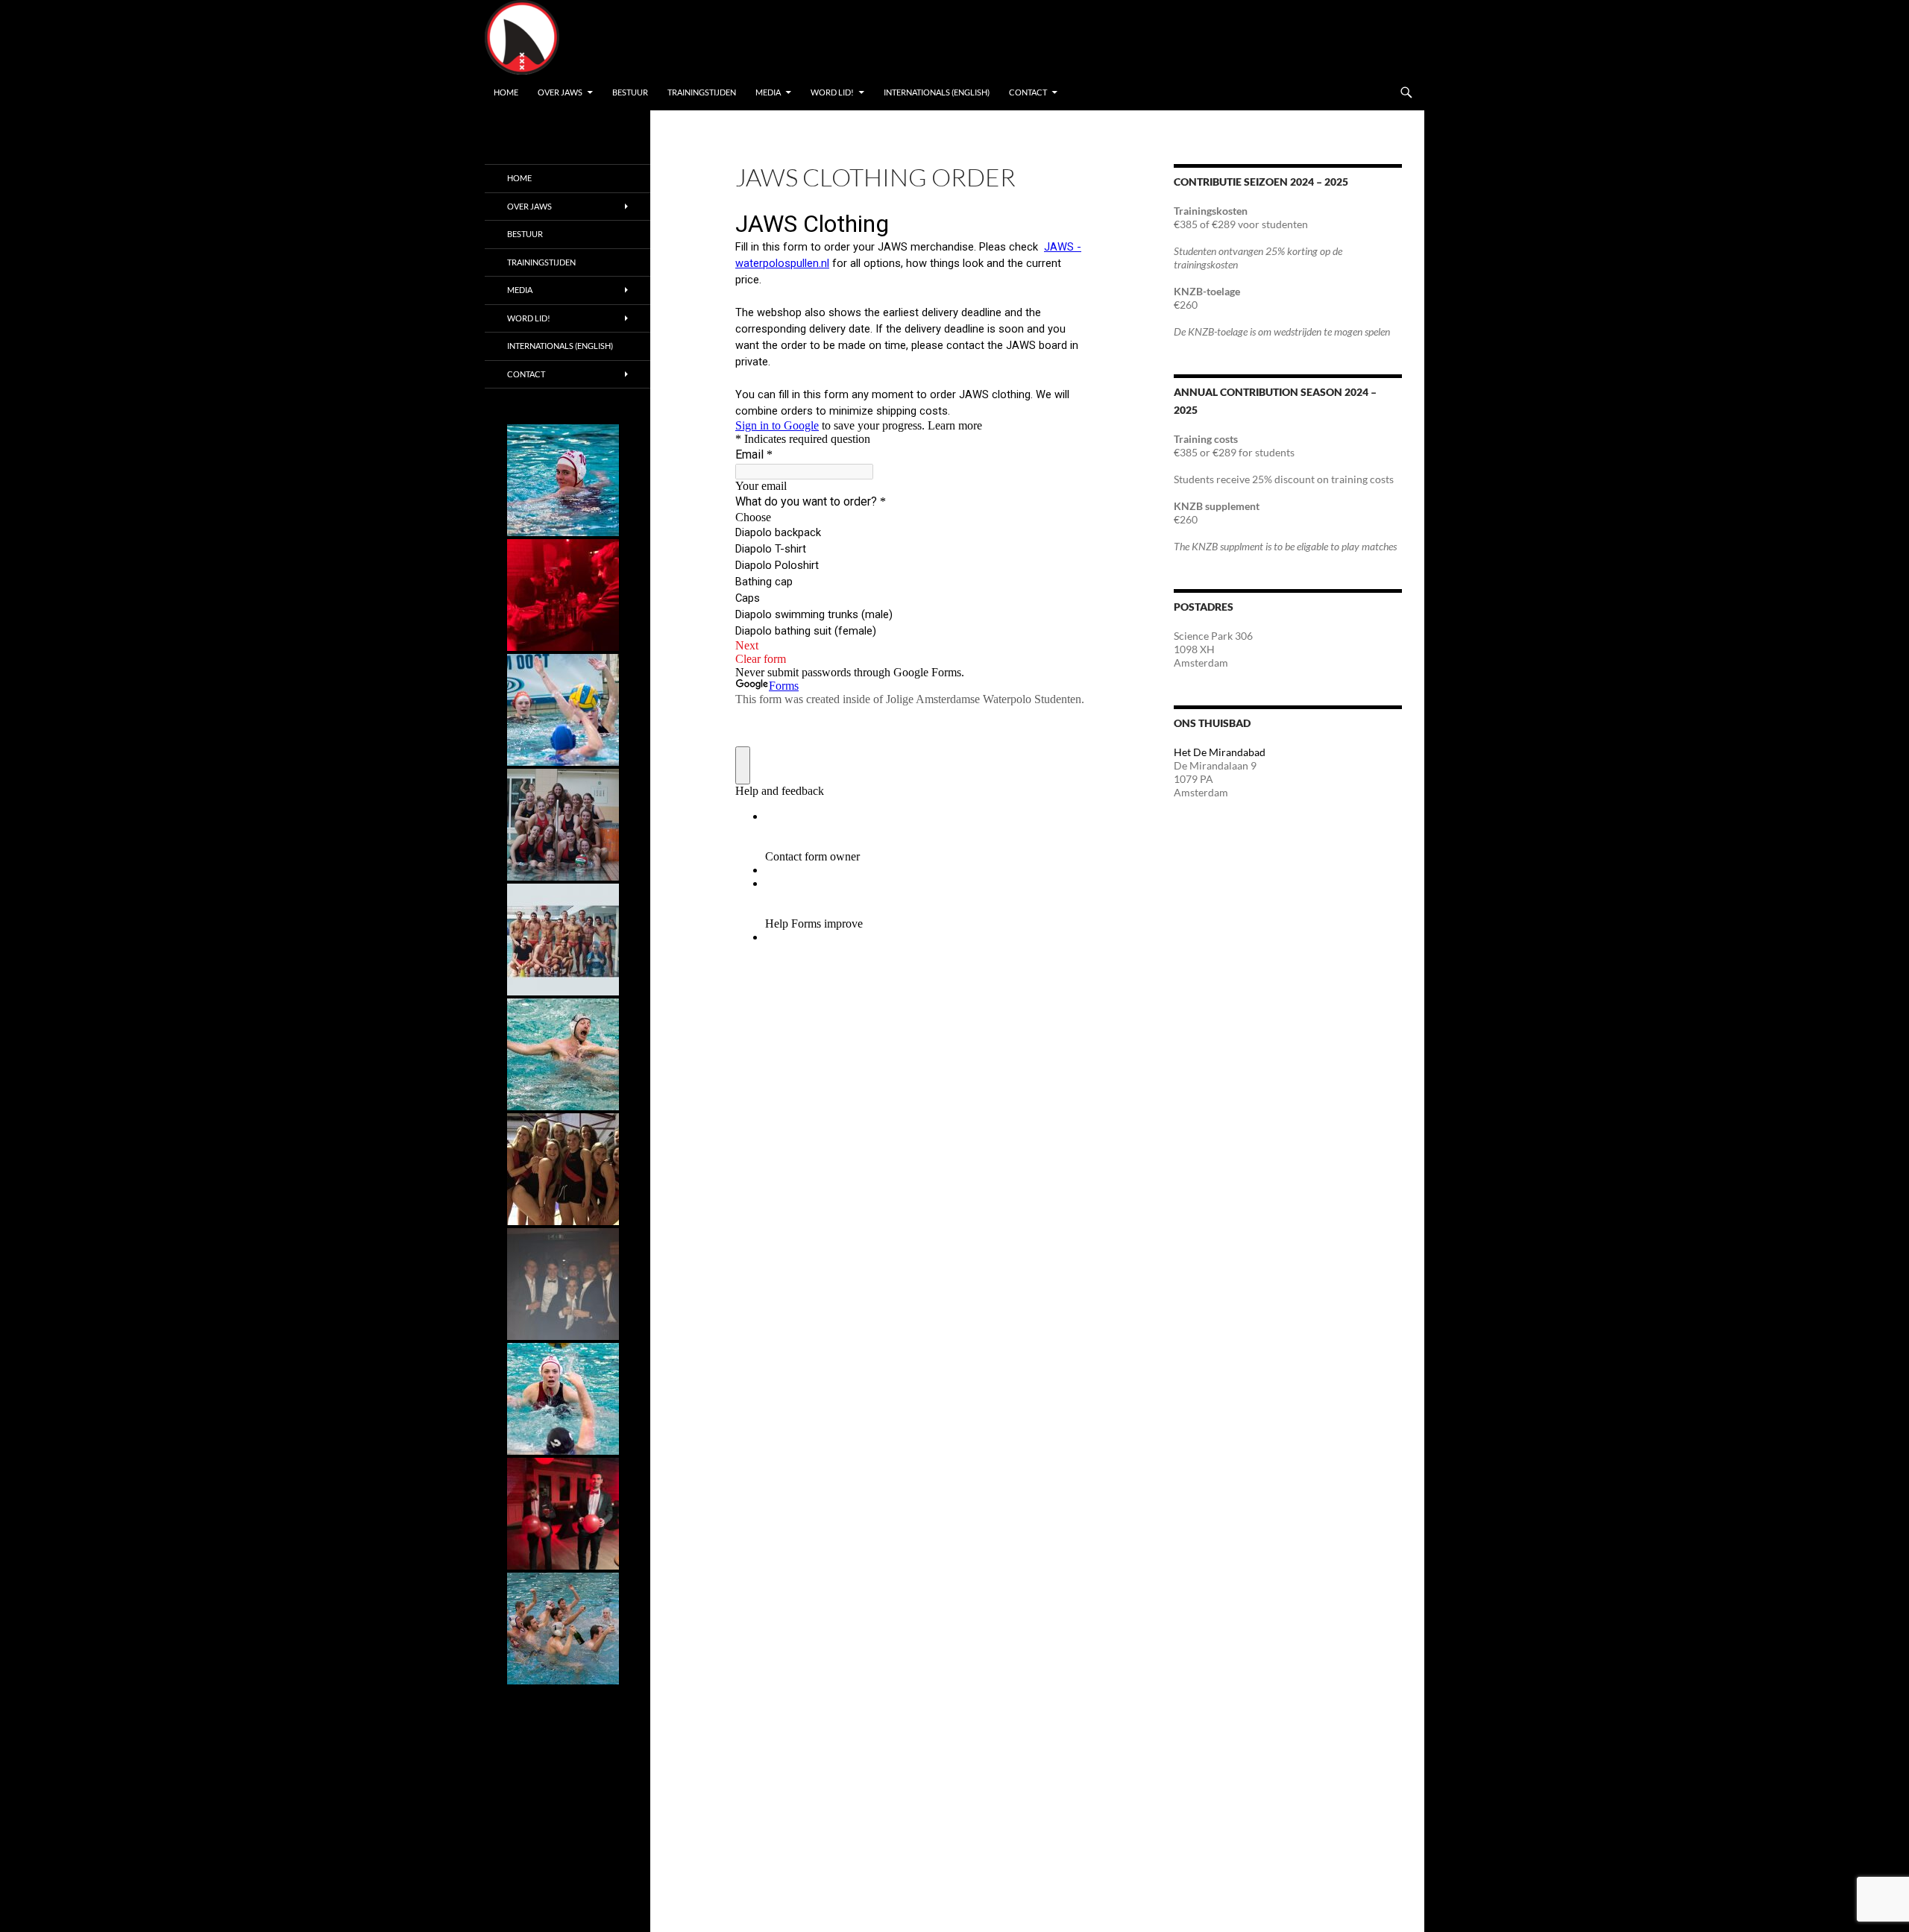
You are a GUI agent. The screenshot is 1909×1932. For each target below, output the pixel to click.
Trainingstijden (702, 92)
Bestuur (630, 92)
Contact (1028, 92)
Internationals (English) (937, 92)
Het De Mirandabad (1220, 752)
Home (506, 92)
